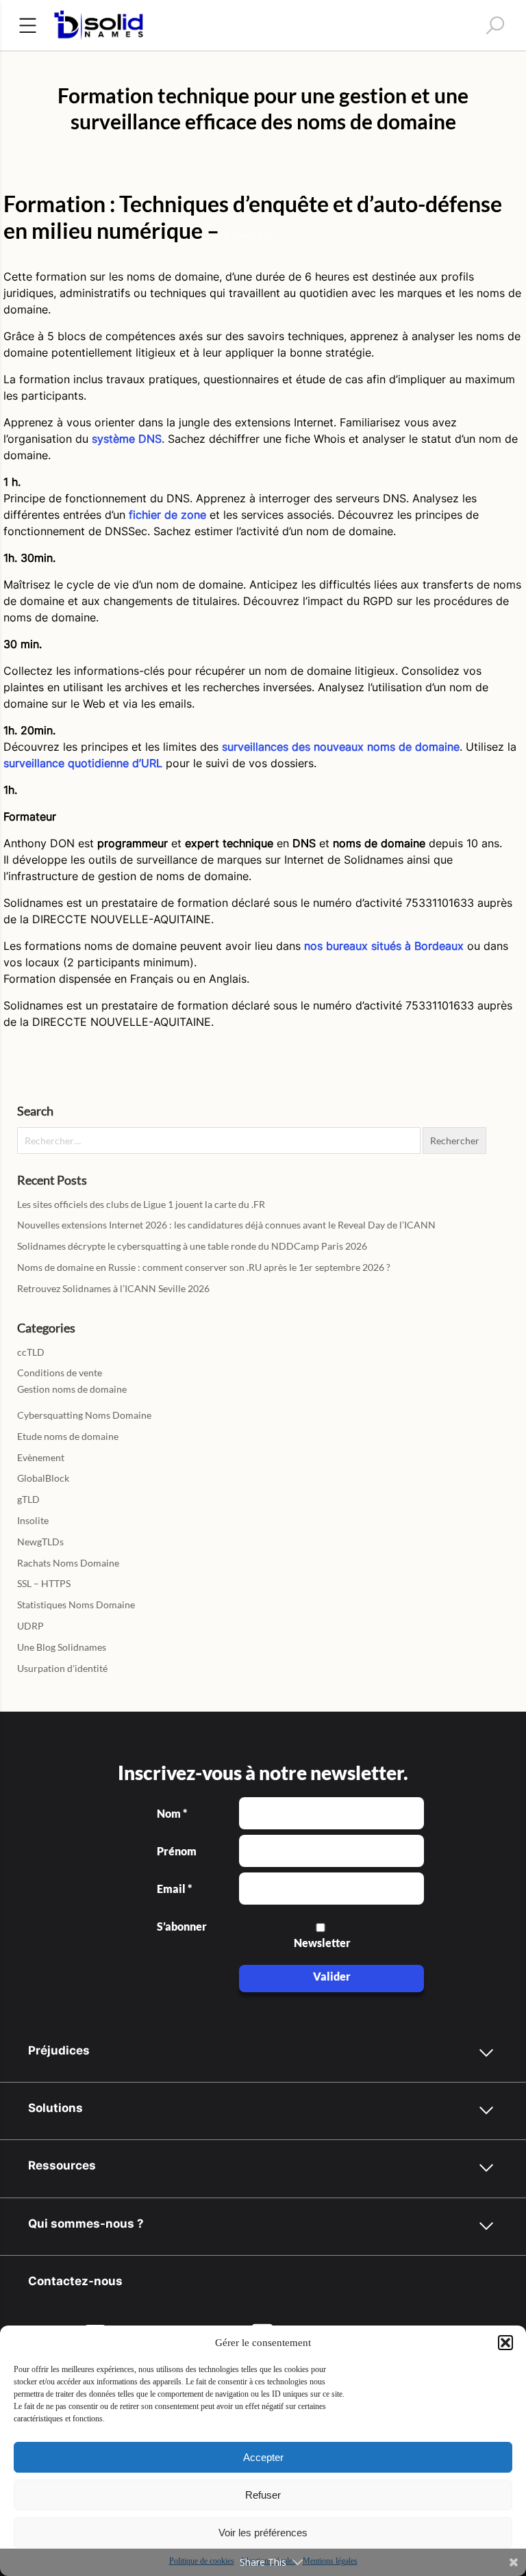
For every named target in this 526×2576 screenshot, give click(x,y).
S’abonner (181, 1927)
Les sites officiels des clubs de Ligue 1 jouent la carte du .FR (141, 1204)
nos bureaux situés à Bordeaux (384, 946)
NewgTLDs (40, 1542)
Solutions (55, 2108)
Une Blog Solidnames (62, 1647)
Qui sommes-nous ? (86, 2223)
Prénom (177, 1851)
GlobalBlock (43, 1478)
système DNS (127, 439)
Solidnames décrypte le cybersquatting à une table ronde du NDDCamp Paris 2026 (192, 1246)
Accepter (263, 2457)
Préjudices (59, 2050)
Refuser (263, 2495)
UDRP (30, 1626)
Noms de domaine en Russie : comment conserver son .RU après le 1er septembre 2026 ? (204, 1267)
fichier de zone (167, 515)
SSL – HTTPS (44, 1583)
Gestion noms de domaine (72, 1389)
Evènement (41, 1457)
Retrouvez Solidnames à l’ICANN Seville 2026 (113, 1288)
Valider (332, 1976)
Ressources (62, 2165)
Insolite (33, 1520)
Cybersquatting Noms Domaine (84, 1415)
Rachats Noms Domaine (68, 1563)
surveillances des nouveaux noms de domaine (341, 747)
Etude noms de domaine (68, 1436)
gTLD (28, 1499)
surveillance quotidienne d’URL (83, 763)
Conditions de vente (60, 1373)
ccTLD (31, 1352)
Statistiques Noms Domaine (76, 1605)
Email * (174, 1889)
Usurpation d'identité (62, 1668)
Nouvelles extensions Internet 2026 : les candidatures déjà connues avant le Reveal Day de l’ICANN (226, 1225)
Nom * (172, 1814)
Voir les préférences (263, 2533)
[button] (505, 2343)
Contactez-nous (75, 2281)
